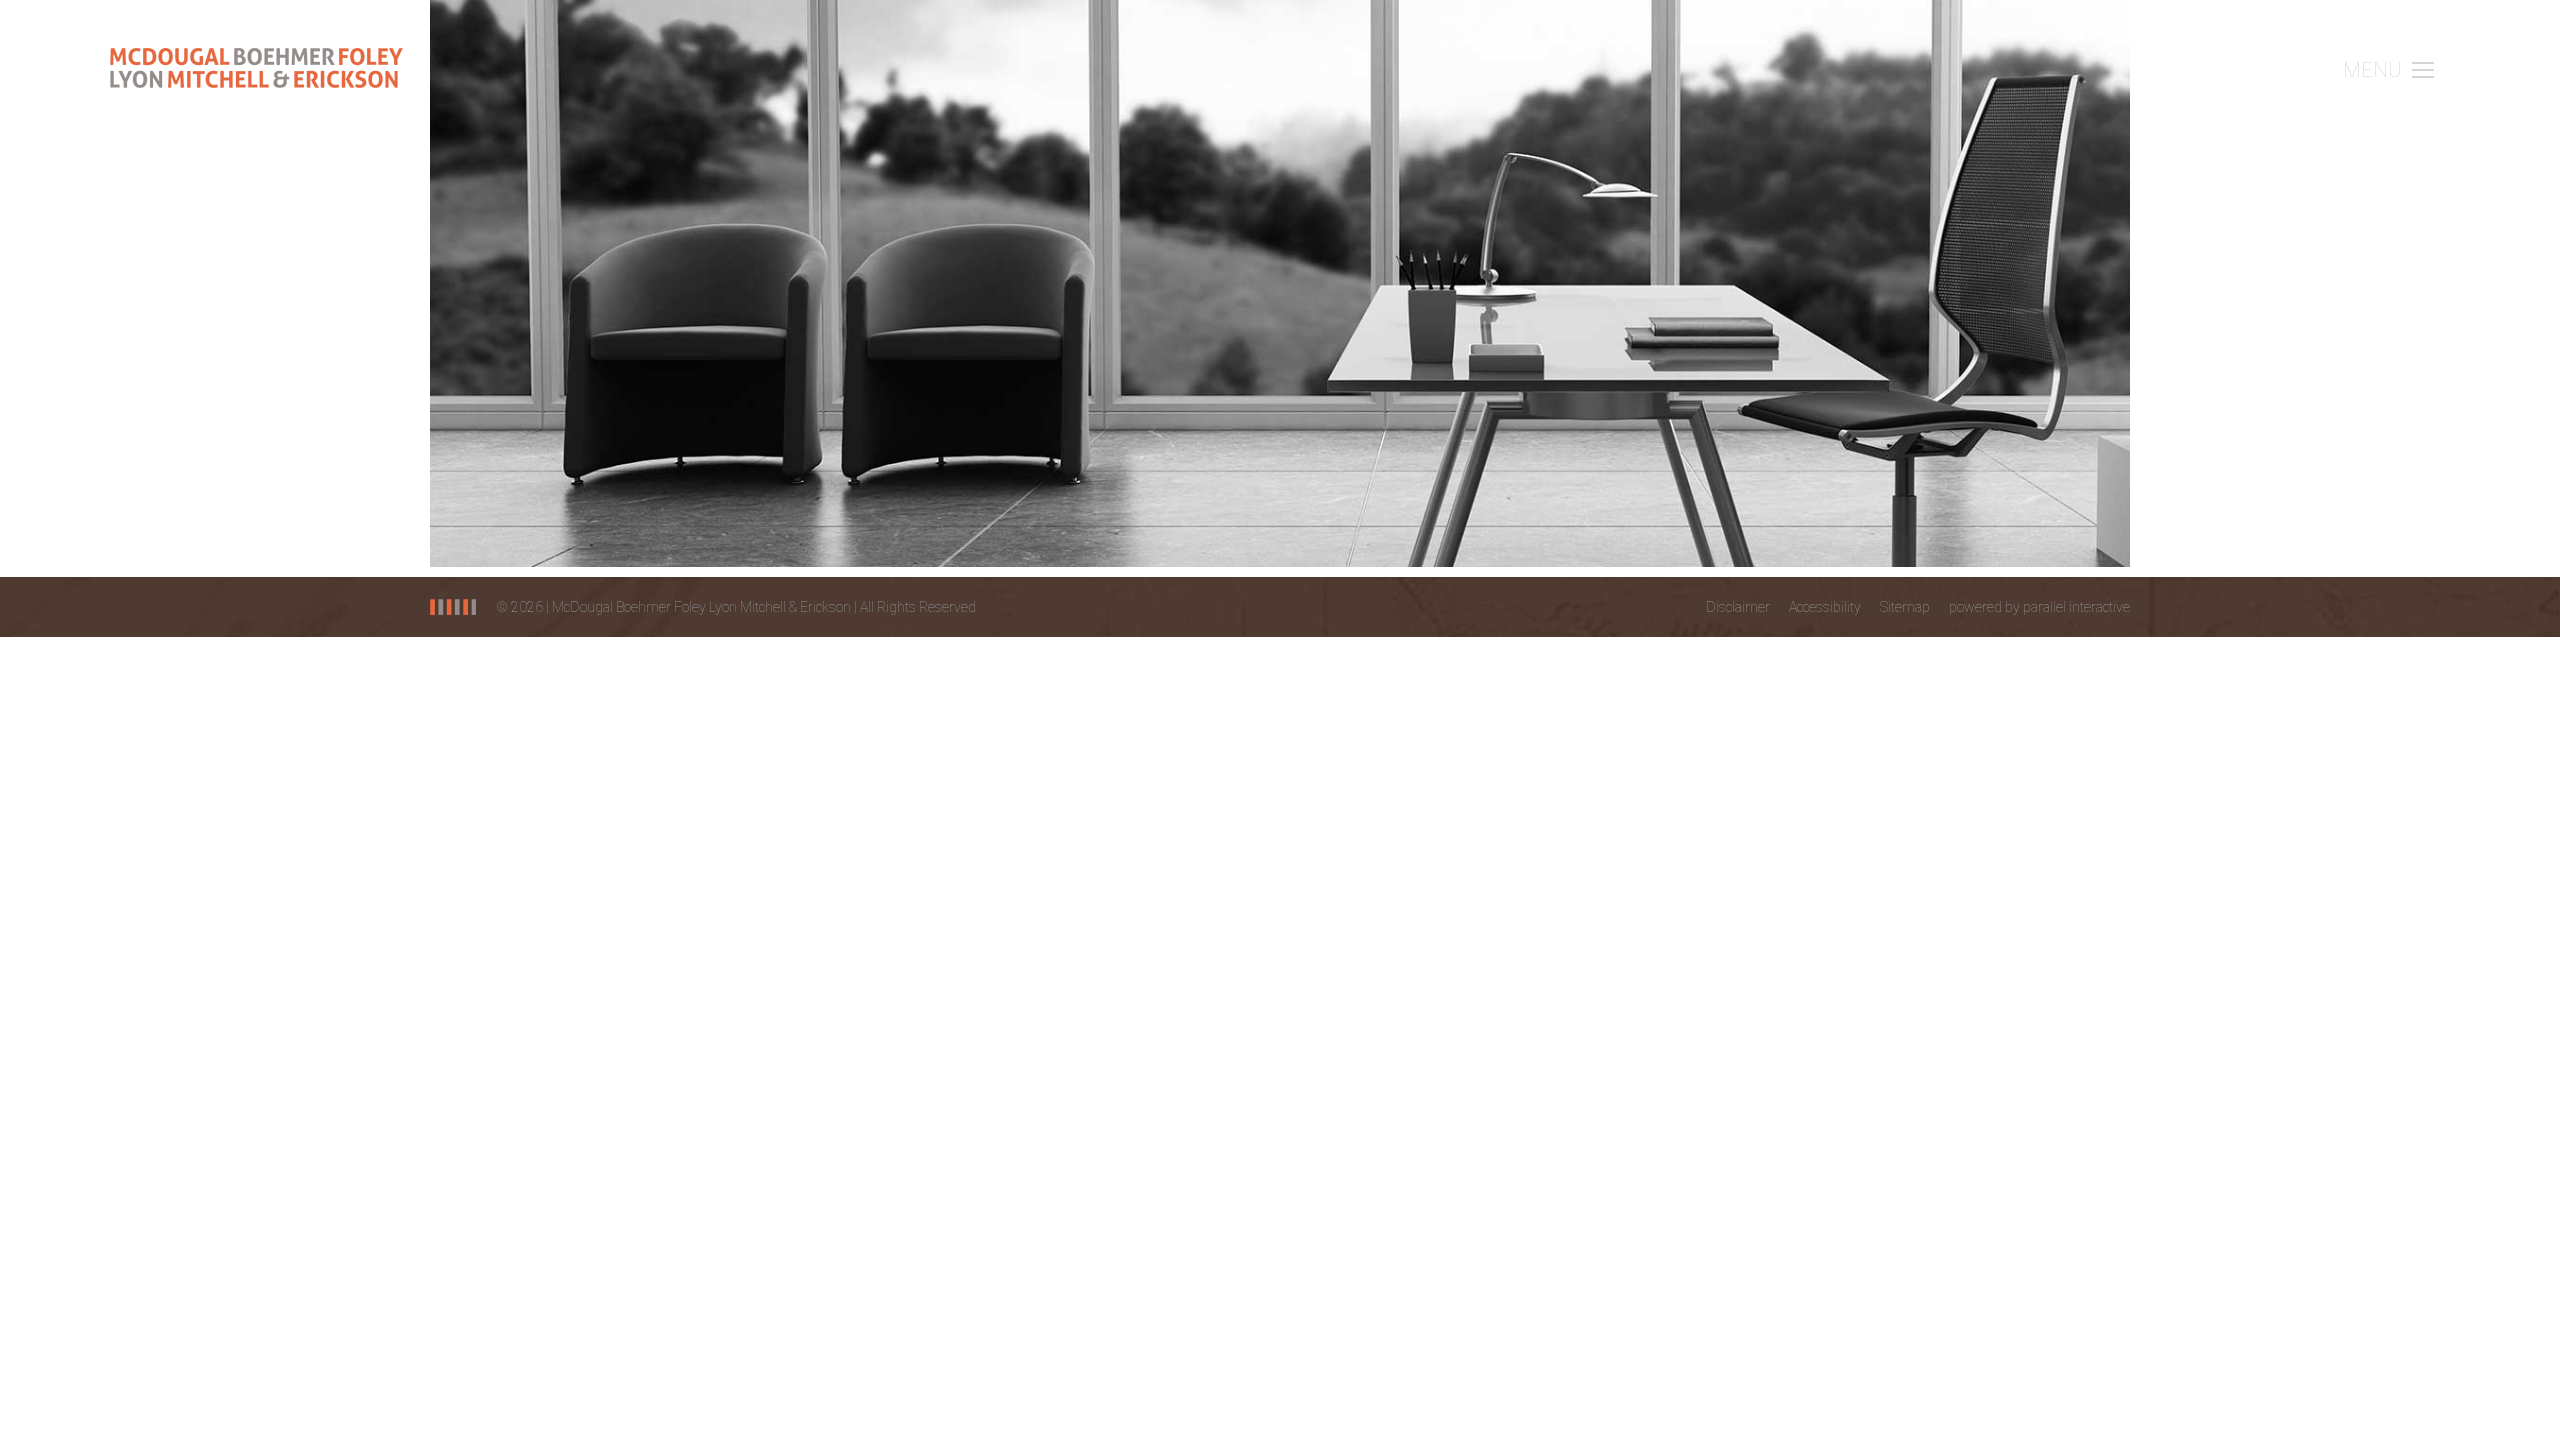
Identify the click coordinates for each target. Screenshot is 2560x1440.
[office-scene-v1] (1280, 283)
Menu (2372, 70)
